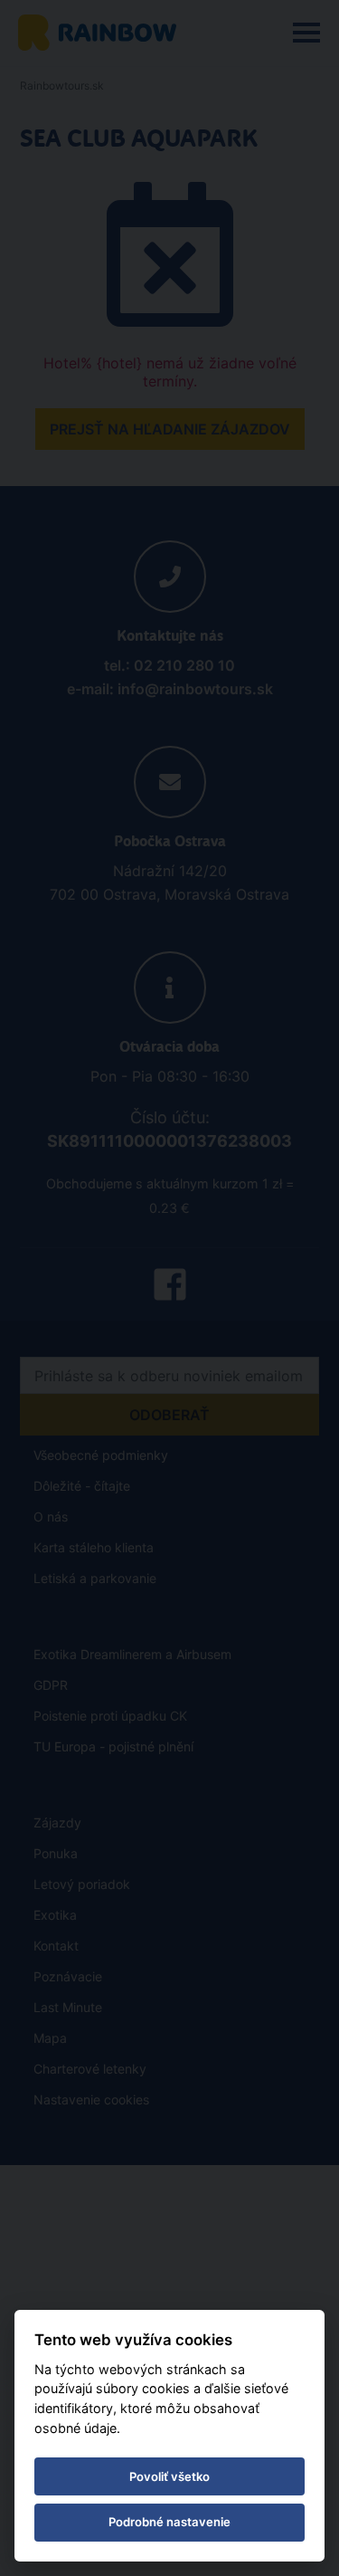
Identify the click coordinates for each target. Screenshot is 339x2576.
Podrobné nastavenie (169, 2522)
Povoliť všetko (169, 2476)
